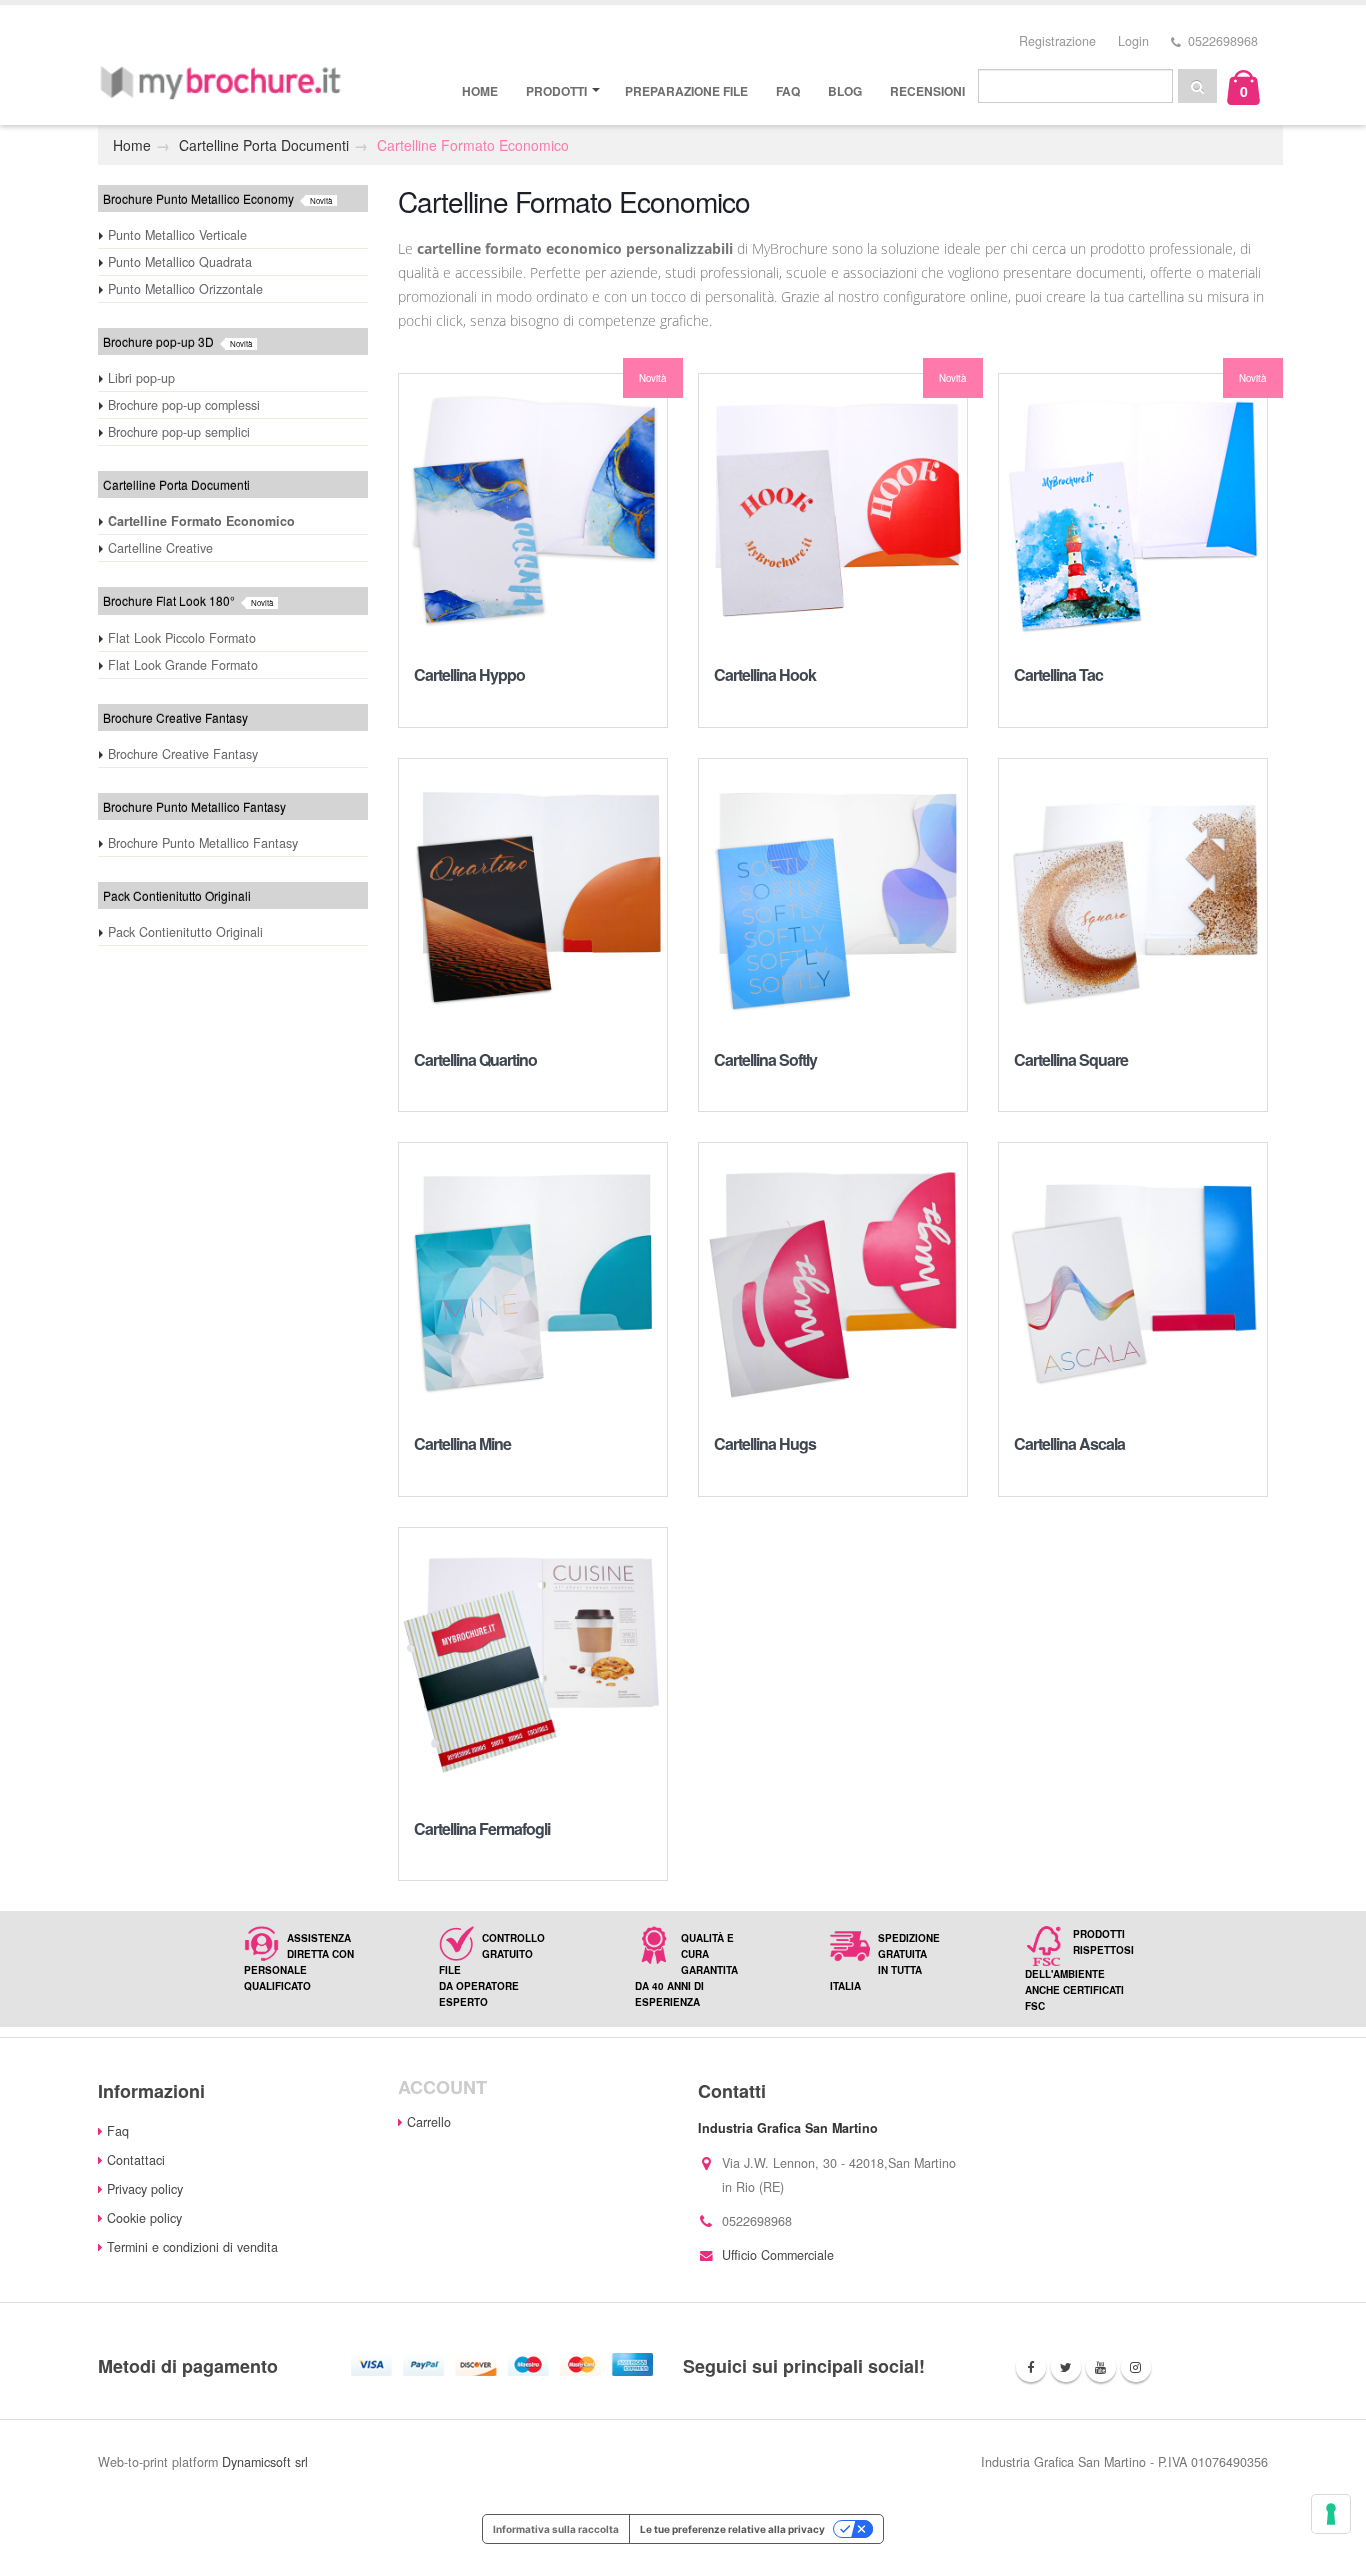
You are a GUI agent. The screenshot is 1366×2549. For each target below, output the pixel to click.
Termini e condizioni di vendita (192, 2247)
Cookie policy (144, 2218)
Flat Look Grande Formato (183, 665)
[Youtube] (1101, 2367)
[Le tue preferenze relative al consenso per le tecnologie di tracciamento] (1331, 2514)
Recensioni (927, 91)
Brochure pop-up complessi (184, 405)
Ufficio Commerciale (778, 2255)
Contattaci (136, 2160)
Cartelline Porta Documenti (264, 145)
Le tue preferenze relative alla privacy (732, 2529)
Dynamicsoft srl (265, 2462)
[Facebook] (1031, 2367)
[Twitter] (1066, 2367)
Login (1133, 41)
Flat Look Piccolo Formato (182, 638)
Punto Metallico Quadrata (180, 262)
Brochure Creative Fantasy (183, 754)
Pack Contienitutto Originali (185, 932)
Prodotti (556, 91)
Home (480, 91)
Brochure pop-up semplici (179, 432)
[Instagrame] (1136, 2367)
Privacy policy (145, 2189)
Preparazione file (686, 91)
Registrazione (1057, 41)
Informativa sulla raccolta (556, 2529)
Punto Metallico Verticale (177, 235)
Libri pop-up (141, 378)
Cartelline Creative (160, 548)
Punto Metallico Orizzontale (185, 289)
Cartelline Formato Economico (473, 145)
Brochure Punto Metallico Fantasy (203, 843)
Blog (845, 91)
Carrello (429, 2122)
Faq (788, 91)
